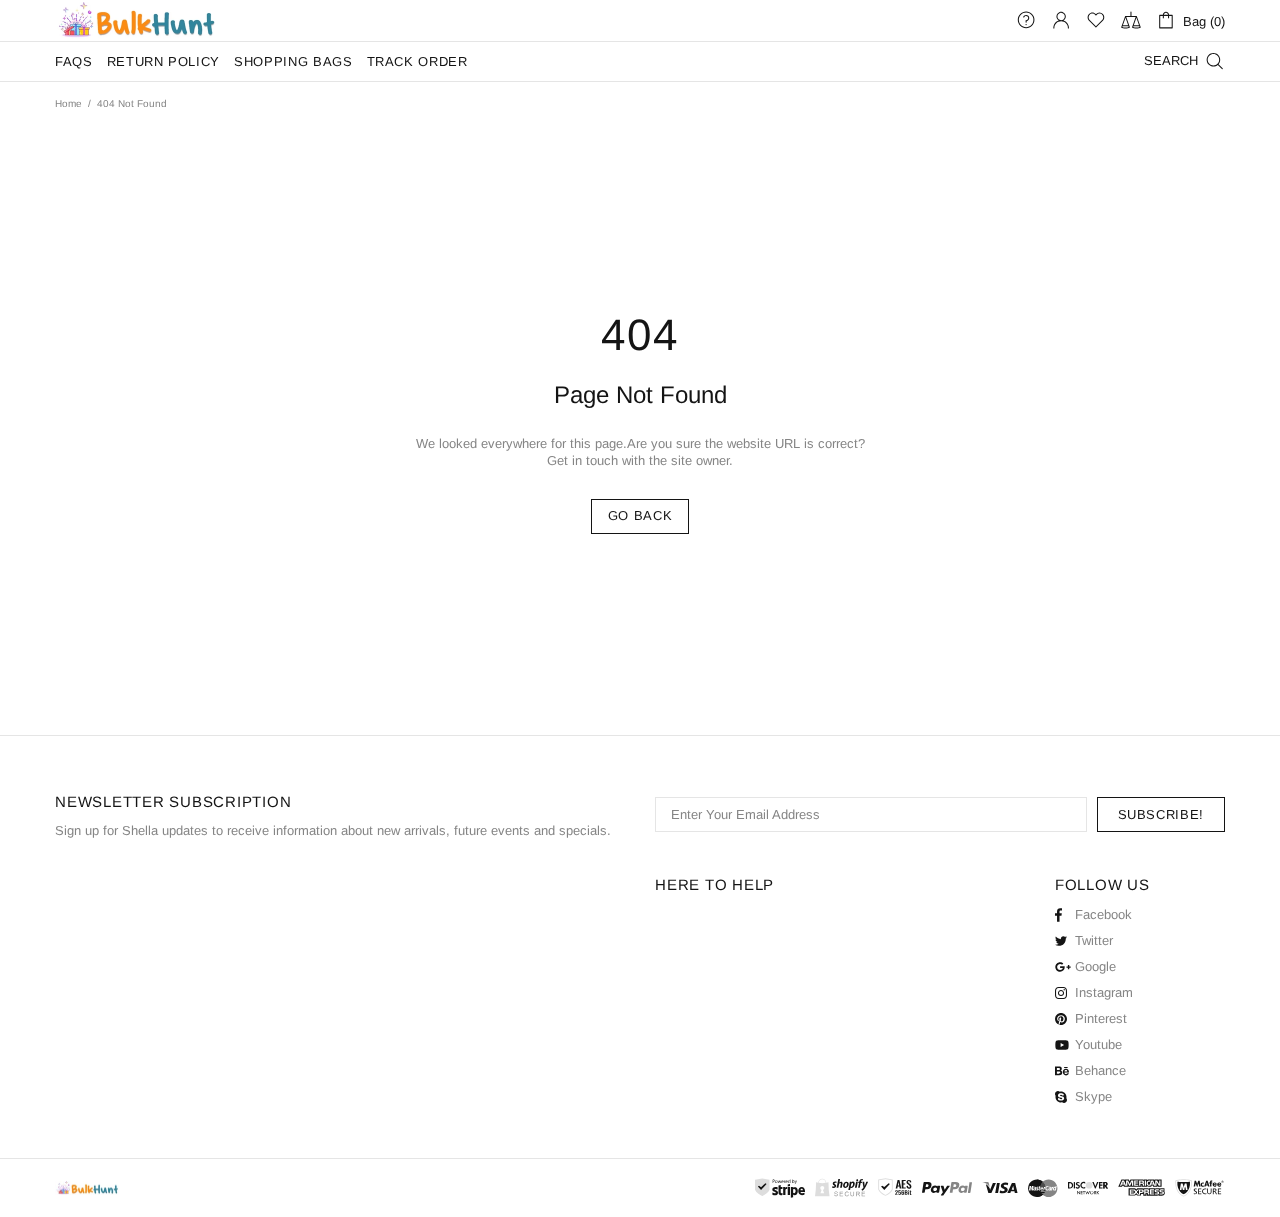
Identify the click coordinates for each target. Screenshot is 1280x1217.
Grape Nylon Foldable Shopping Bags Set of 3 (171, 1168)
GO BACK (640, 515)
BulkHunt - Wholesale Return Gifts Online (136, 20)
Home (68, 103)
